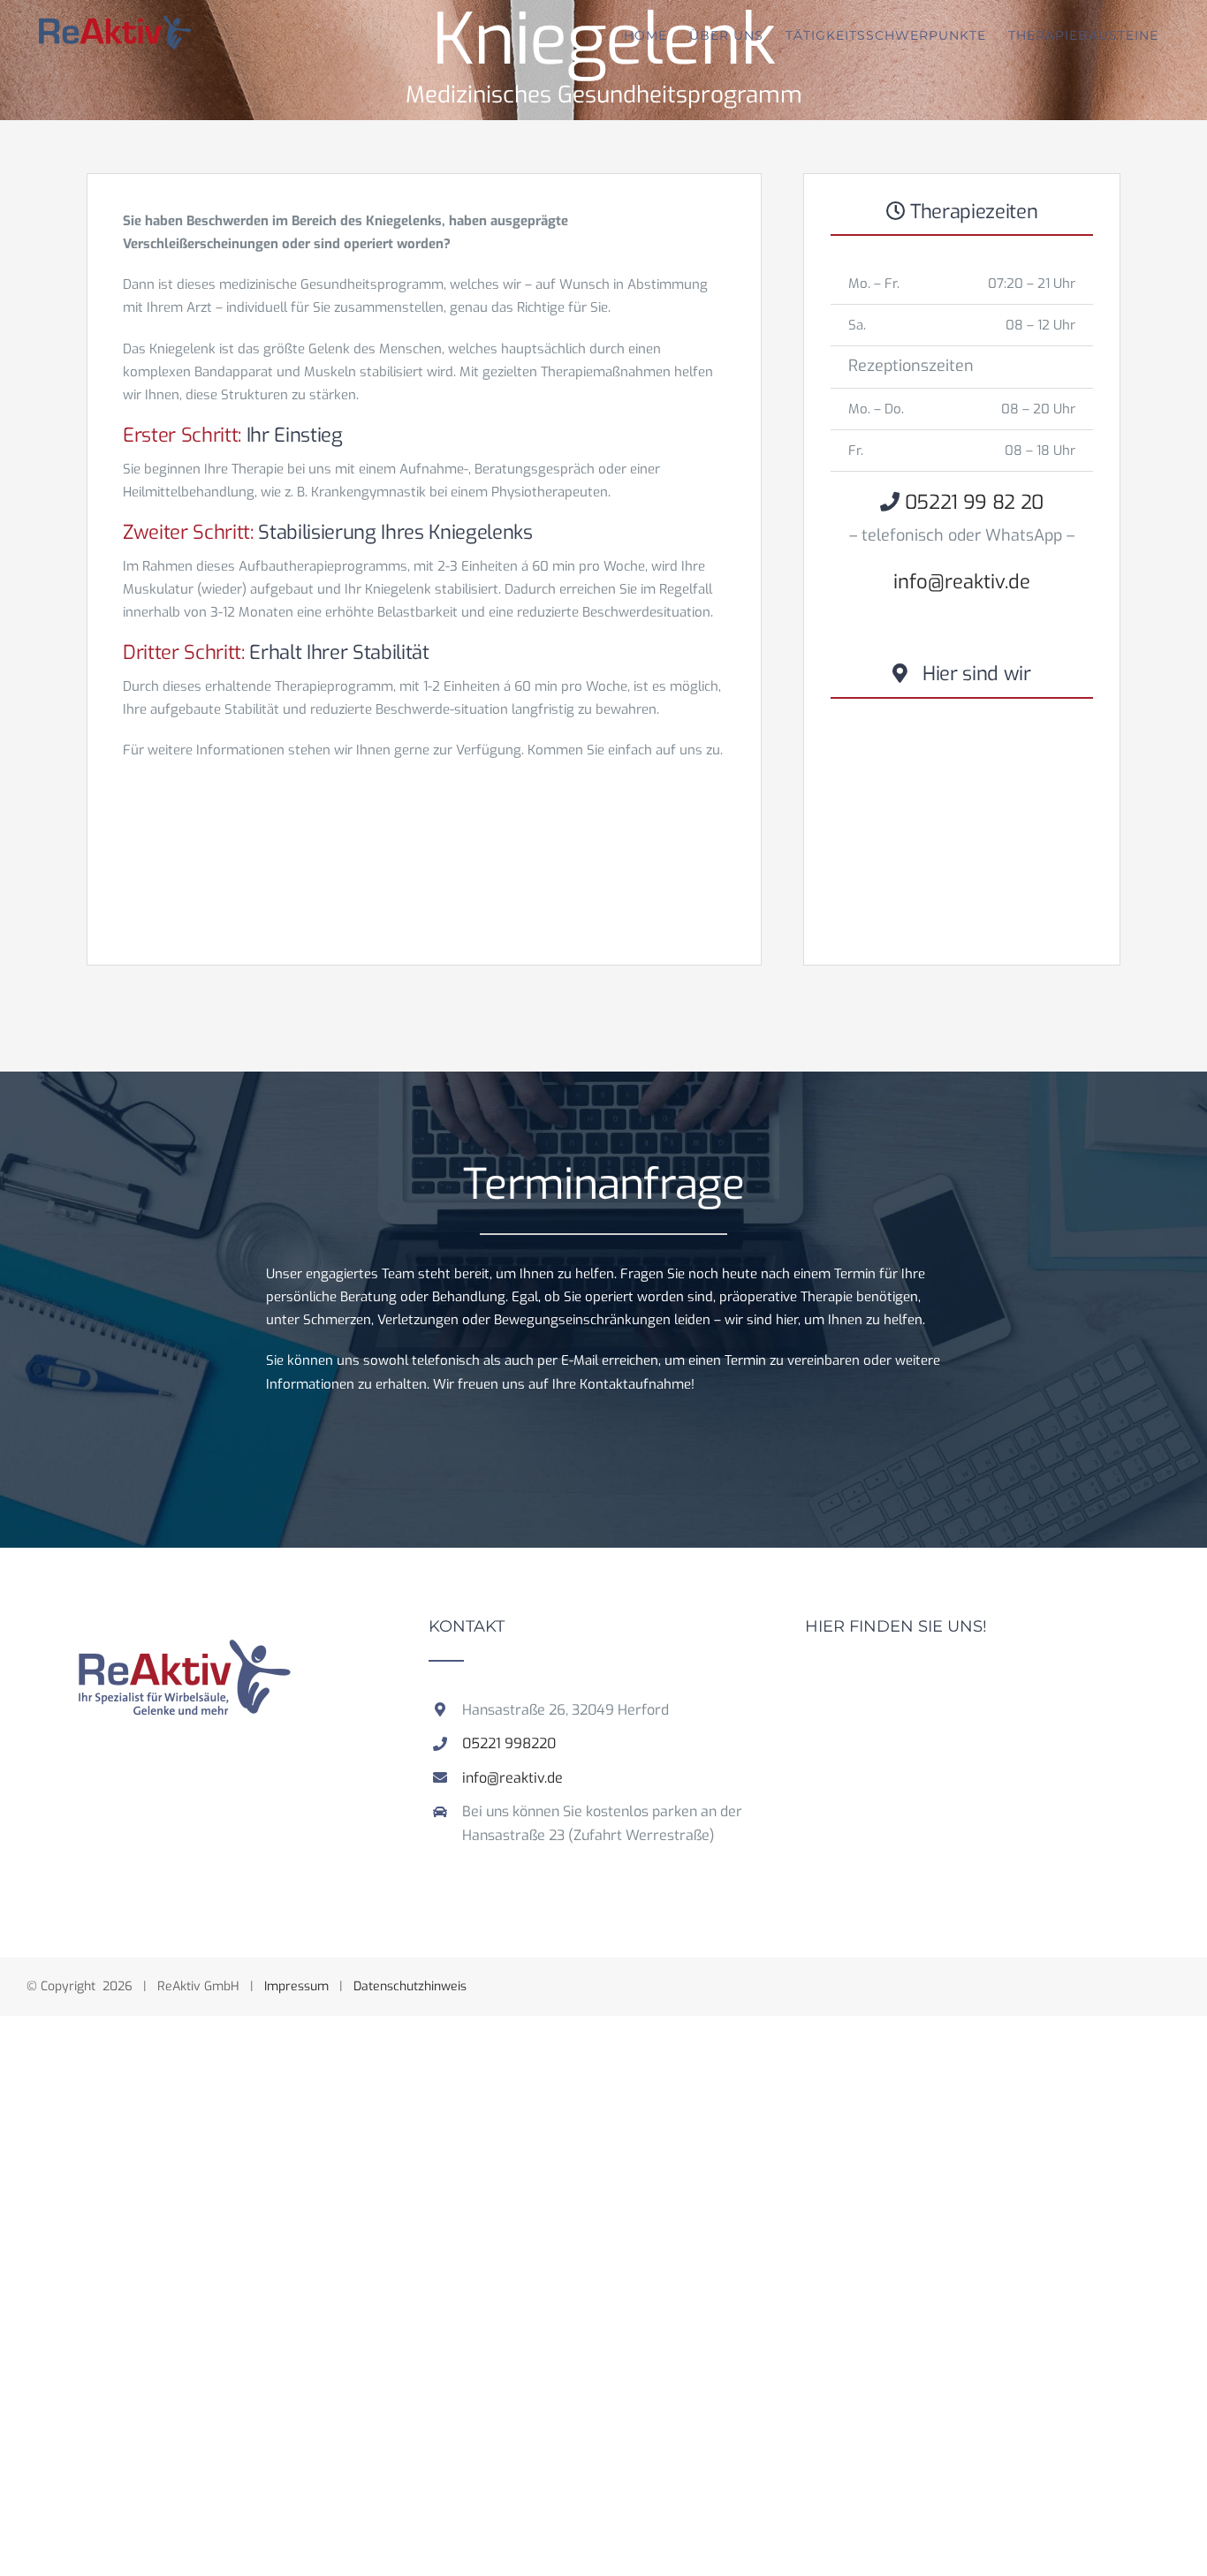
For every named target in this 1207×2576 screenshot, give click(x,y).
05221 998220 (509, 1743)
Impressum (296, 1986)
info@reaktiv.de (962, 582)
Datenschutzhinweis (410, 1986)
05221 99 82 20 (974, 502)
